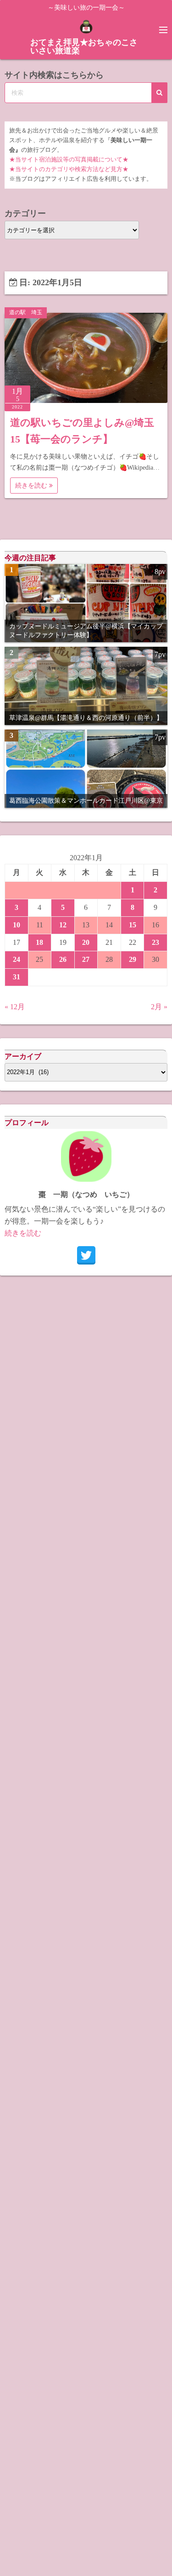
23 (155, 942)
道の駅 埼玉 (26, 312)
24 (17, 959)
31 (17, 977)
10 (17, 925)
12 (63, 925)
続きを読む (32, 486)
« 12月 (15, 1007)
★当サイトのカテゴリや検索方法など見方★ (69, 169)
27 (86, 959)
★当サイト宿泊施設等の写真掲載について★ (69, 160)
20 (86, 942)
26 (63, 959)
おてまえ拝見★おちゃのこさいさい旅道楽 (84, 46)
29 (133, 959)
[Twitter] (86, 1255)
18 (39, 942)
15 (133, 925)
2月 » (159, 1007)
